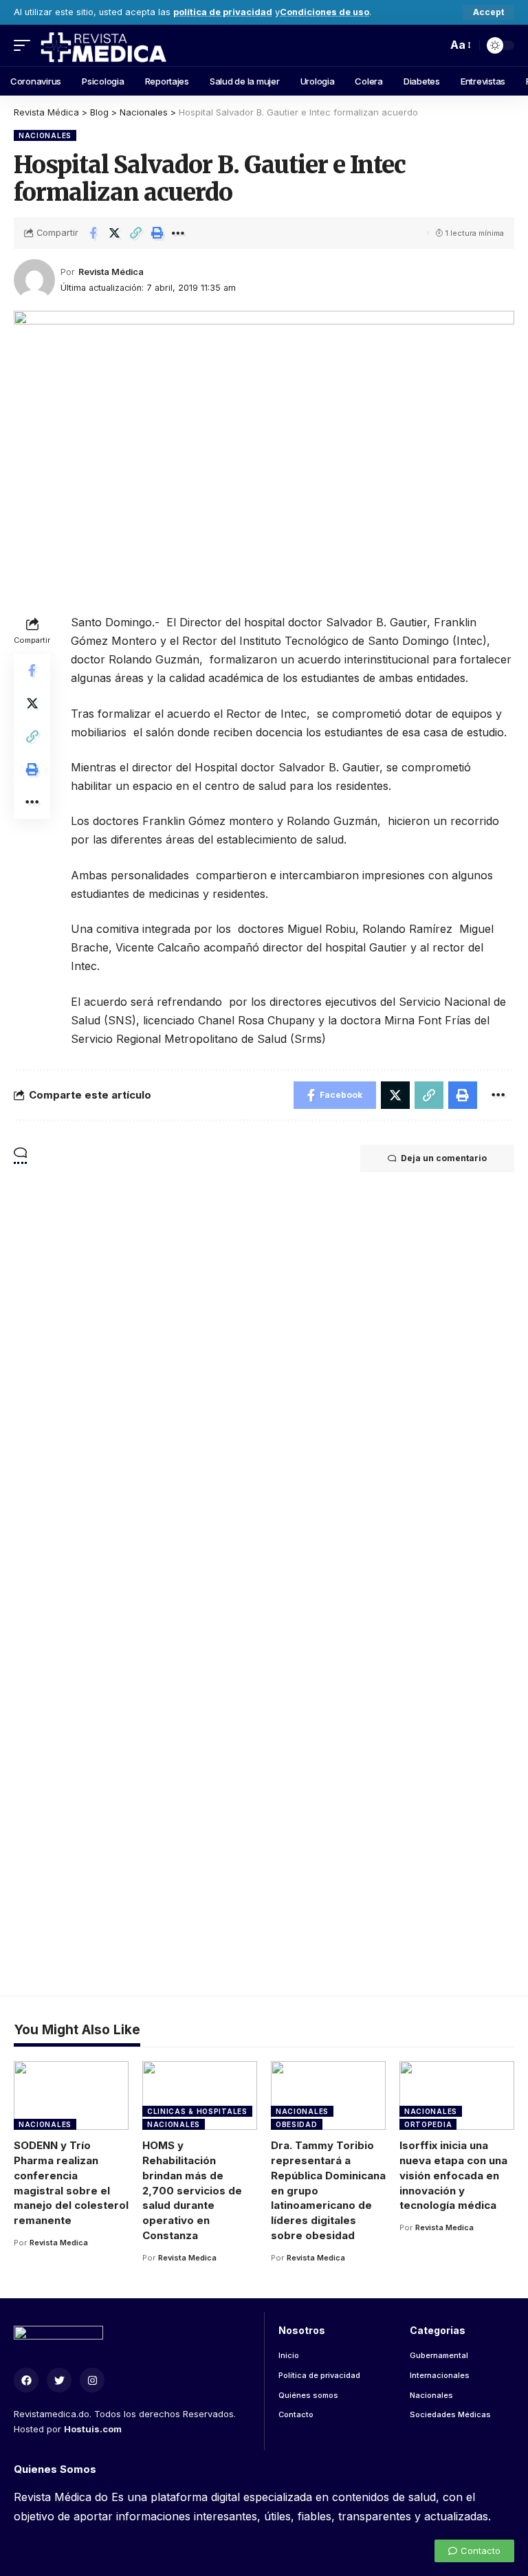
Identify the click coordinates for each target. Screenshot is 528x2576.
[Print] (157, 233)
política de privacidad (223, 12)
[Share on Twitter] (114, 233)
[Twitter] (59, 2380)
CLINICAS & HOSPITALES (197, 2111)
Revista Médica (111, 272)
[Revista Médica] (103, 45)
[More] (178, 233)
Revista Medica (59, 2243)
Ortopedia (428, 2124)
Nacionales (45, 135)
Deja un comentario (444, 1158)
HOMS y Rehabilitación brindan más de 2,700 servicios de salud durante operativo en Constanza (192, 2190)
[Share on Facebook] (93, 233)
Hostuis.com (93, 2429)
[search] (433, 45)
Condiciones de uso (324, 12)
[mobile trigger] (25, 45)
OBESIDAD (297, 2124)
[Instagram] (92, 2380)
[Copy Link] (135, 233)
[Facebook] (26, 2380)
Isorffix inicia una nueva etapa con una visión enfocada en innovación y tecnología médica (453, 2175)
